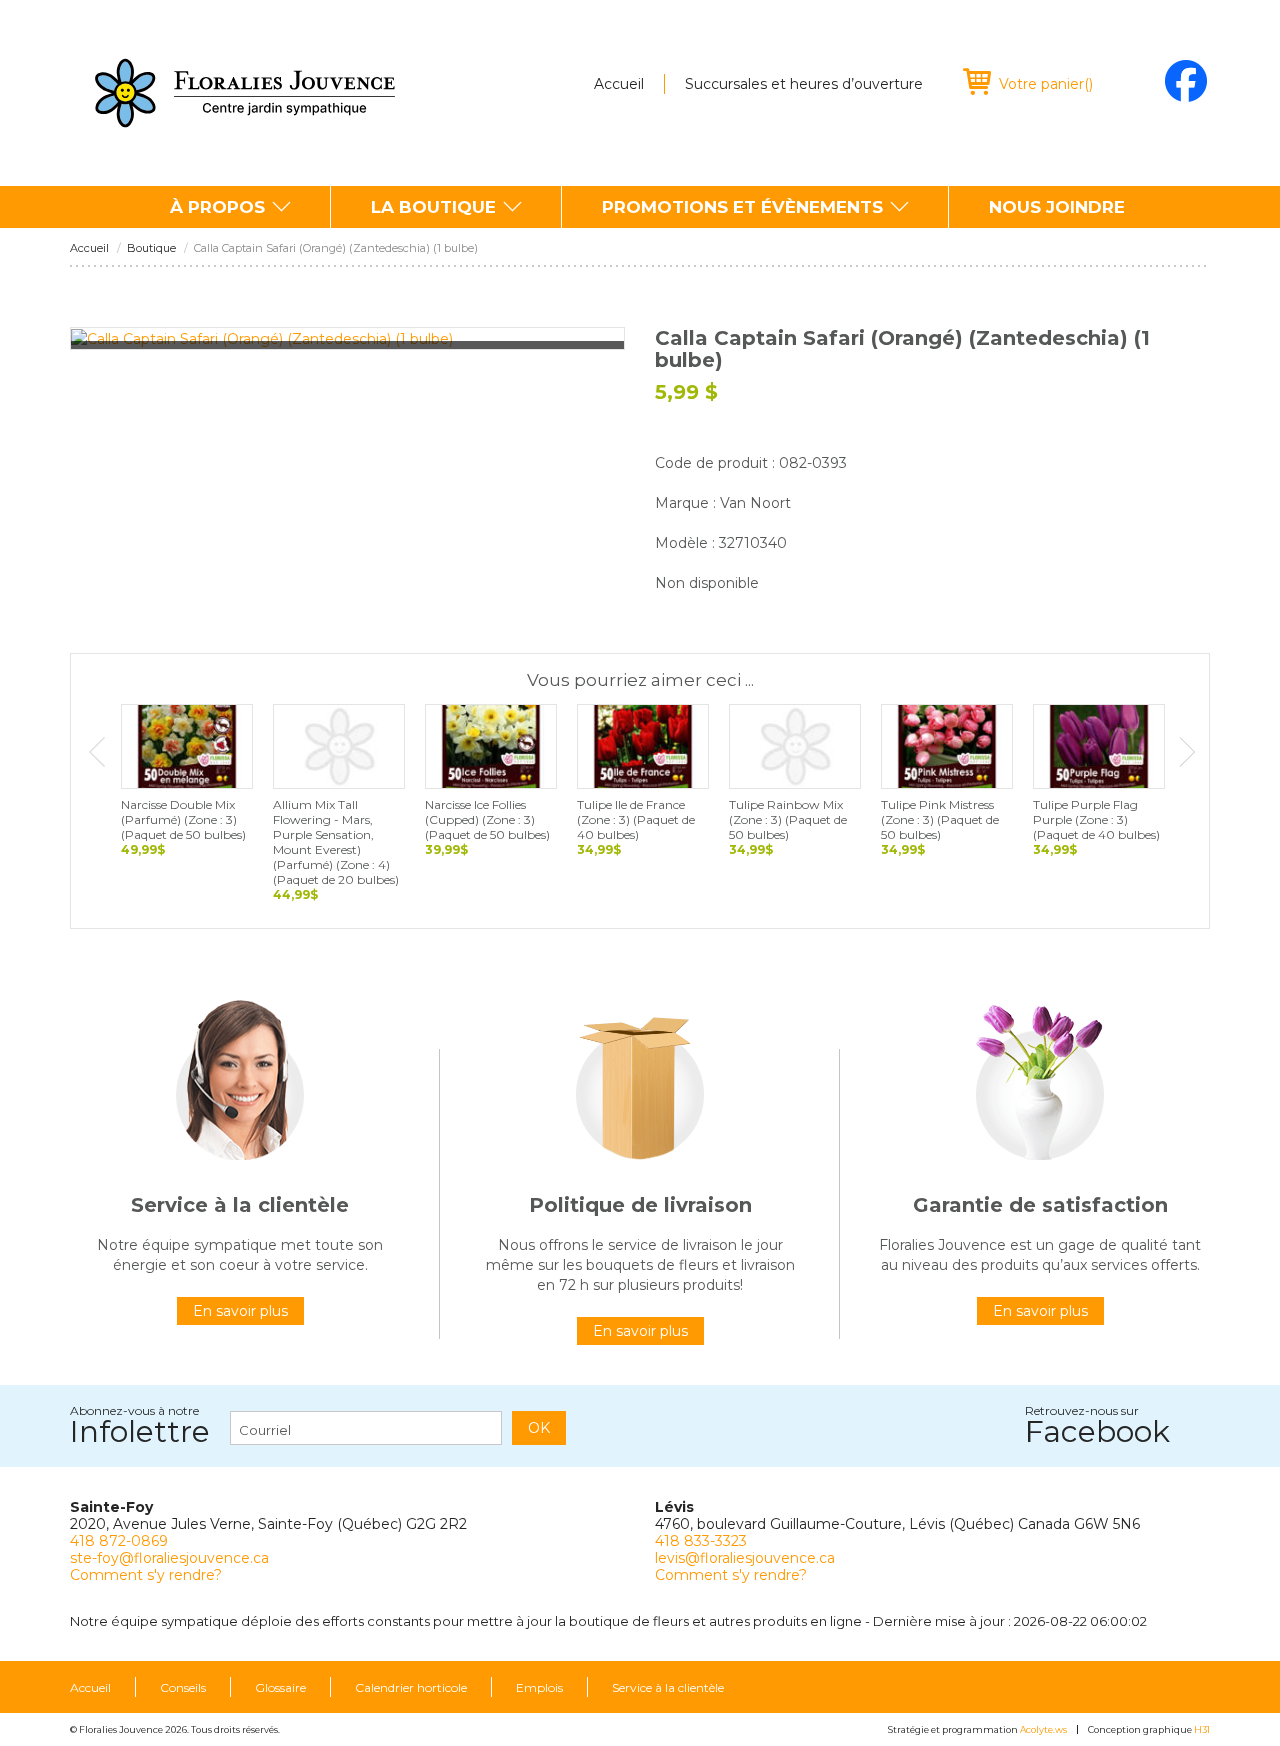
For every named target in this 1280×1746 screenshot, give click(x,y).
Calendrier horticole (411, 1688)
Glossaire (280, 1688)
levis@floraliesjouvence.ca (745, 1558)
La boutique (433, 207)
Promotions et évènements (742, 207)
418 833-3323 (701, 1541)
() (1046, 84)
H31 (1202, 1729)
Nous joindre (1057, 207)
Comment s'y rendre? (146, 1575)
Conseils (183, 1688)
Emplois (539, 1688)
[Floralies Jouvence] (245, 93)
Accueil (619, 84)
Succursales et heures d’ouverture (804, 84)
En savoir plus (240, 1311)
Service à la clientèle (668, 1688)
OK (539, 1428)
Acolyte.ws (1043, 1729)
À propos (217, 207)
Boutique (151, 248)
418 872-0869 (119, 1541)
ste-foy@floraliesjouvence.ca (169, 1558)
